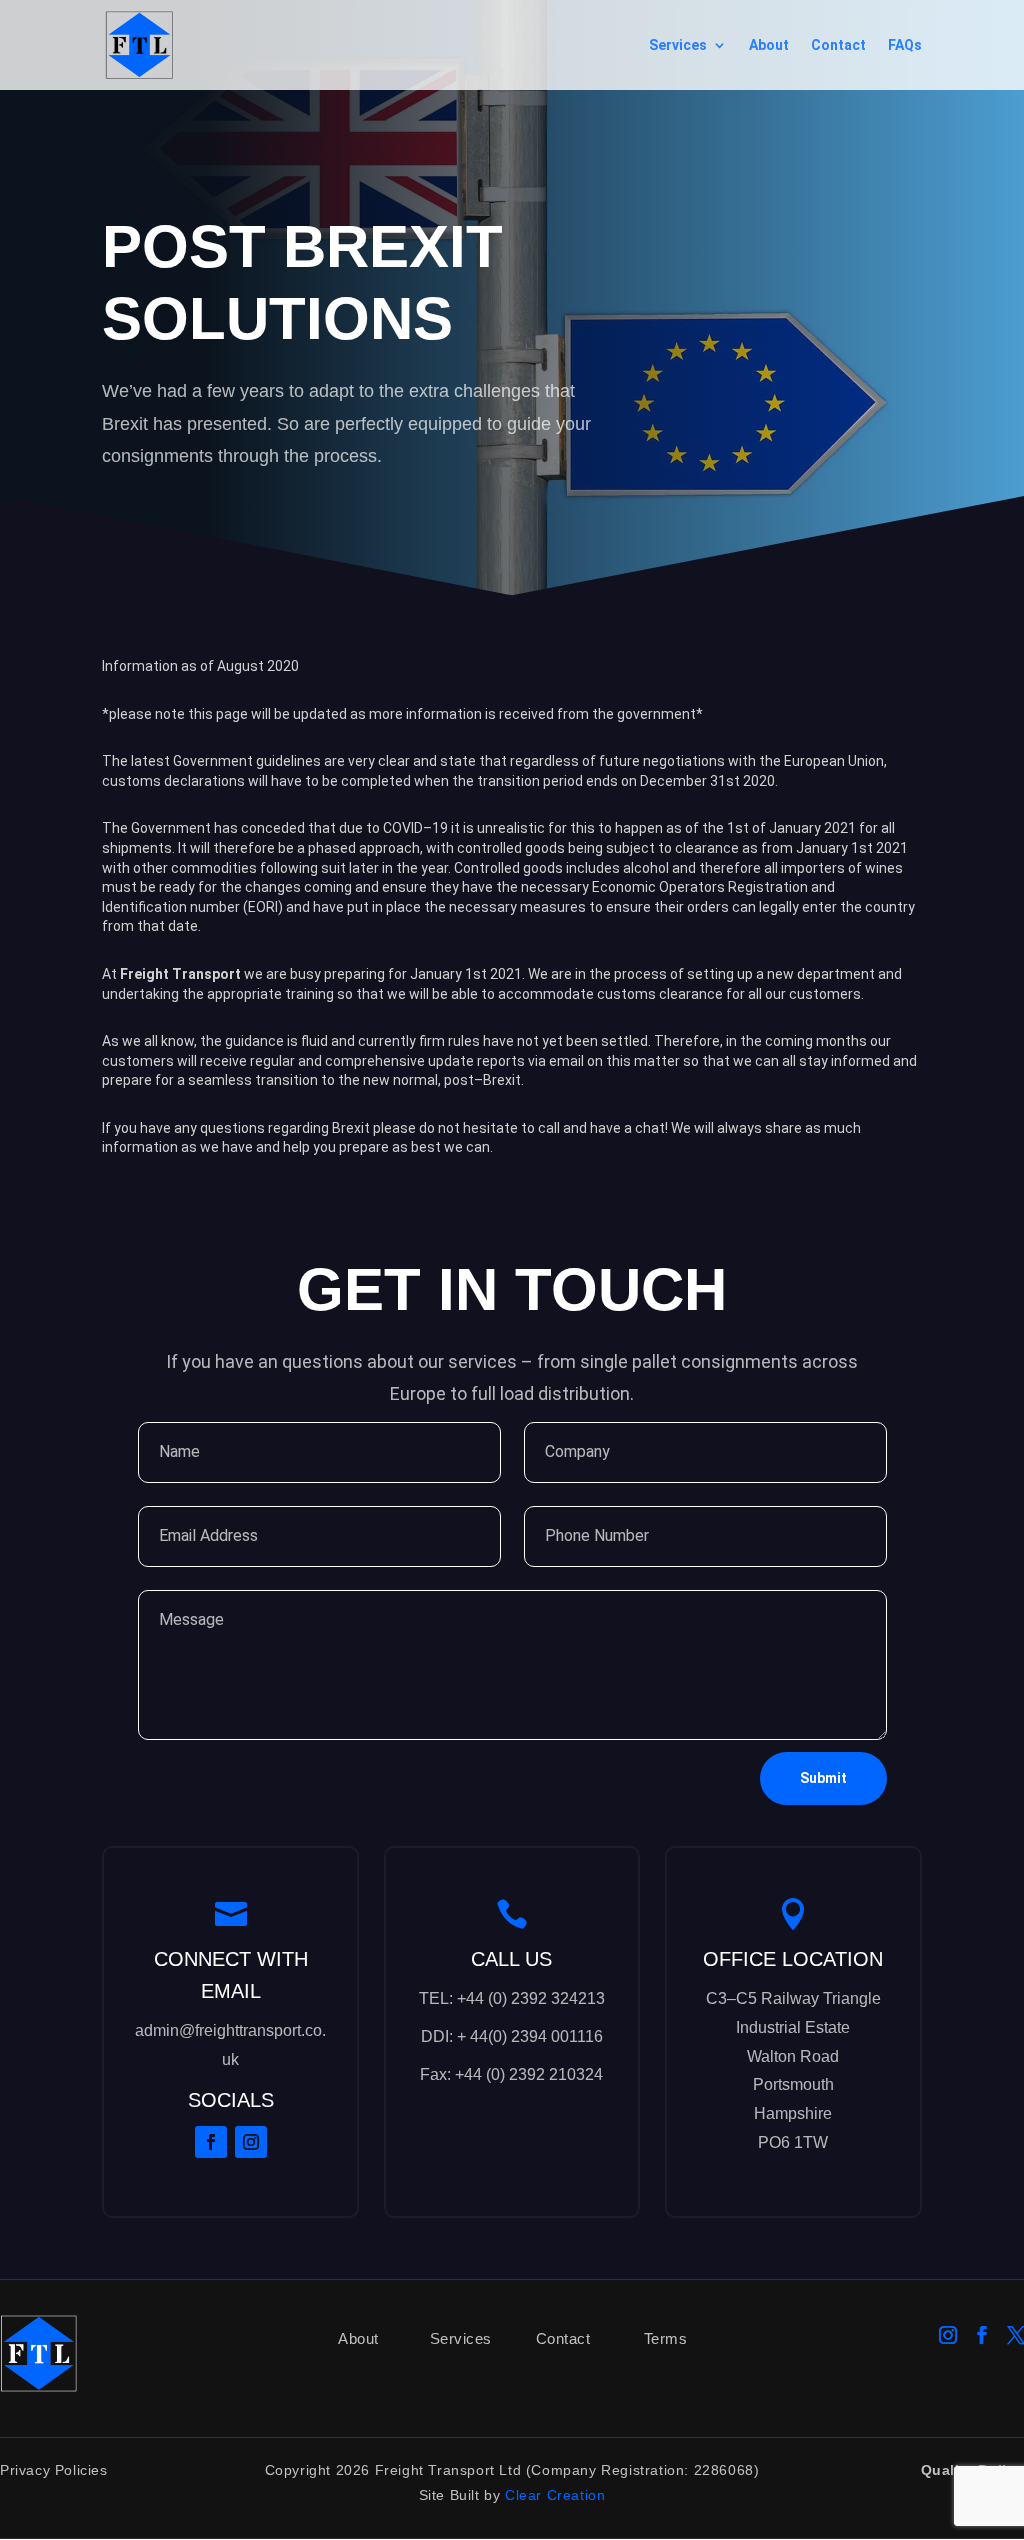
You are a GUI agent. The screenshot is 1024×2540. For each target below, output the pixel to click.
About (769, 45)
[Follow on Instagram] (251, 2142)
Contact (838, 45)
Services (678, 45)
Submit (823, 1778)
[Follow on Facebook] (211, 2142)
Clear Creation (555, 2495)
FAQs (905, 45)
